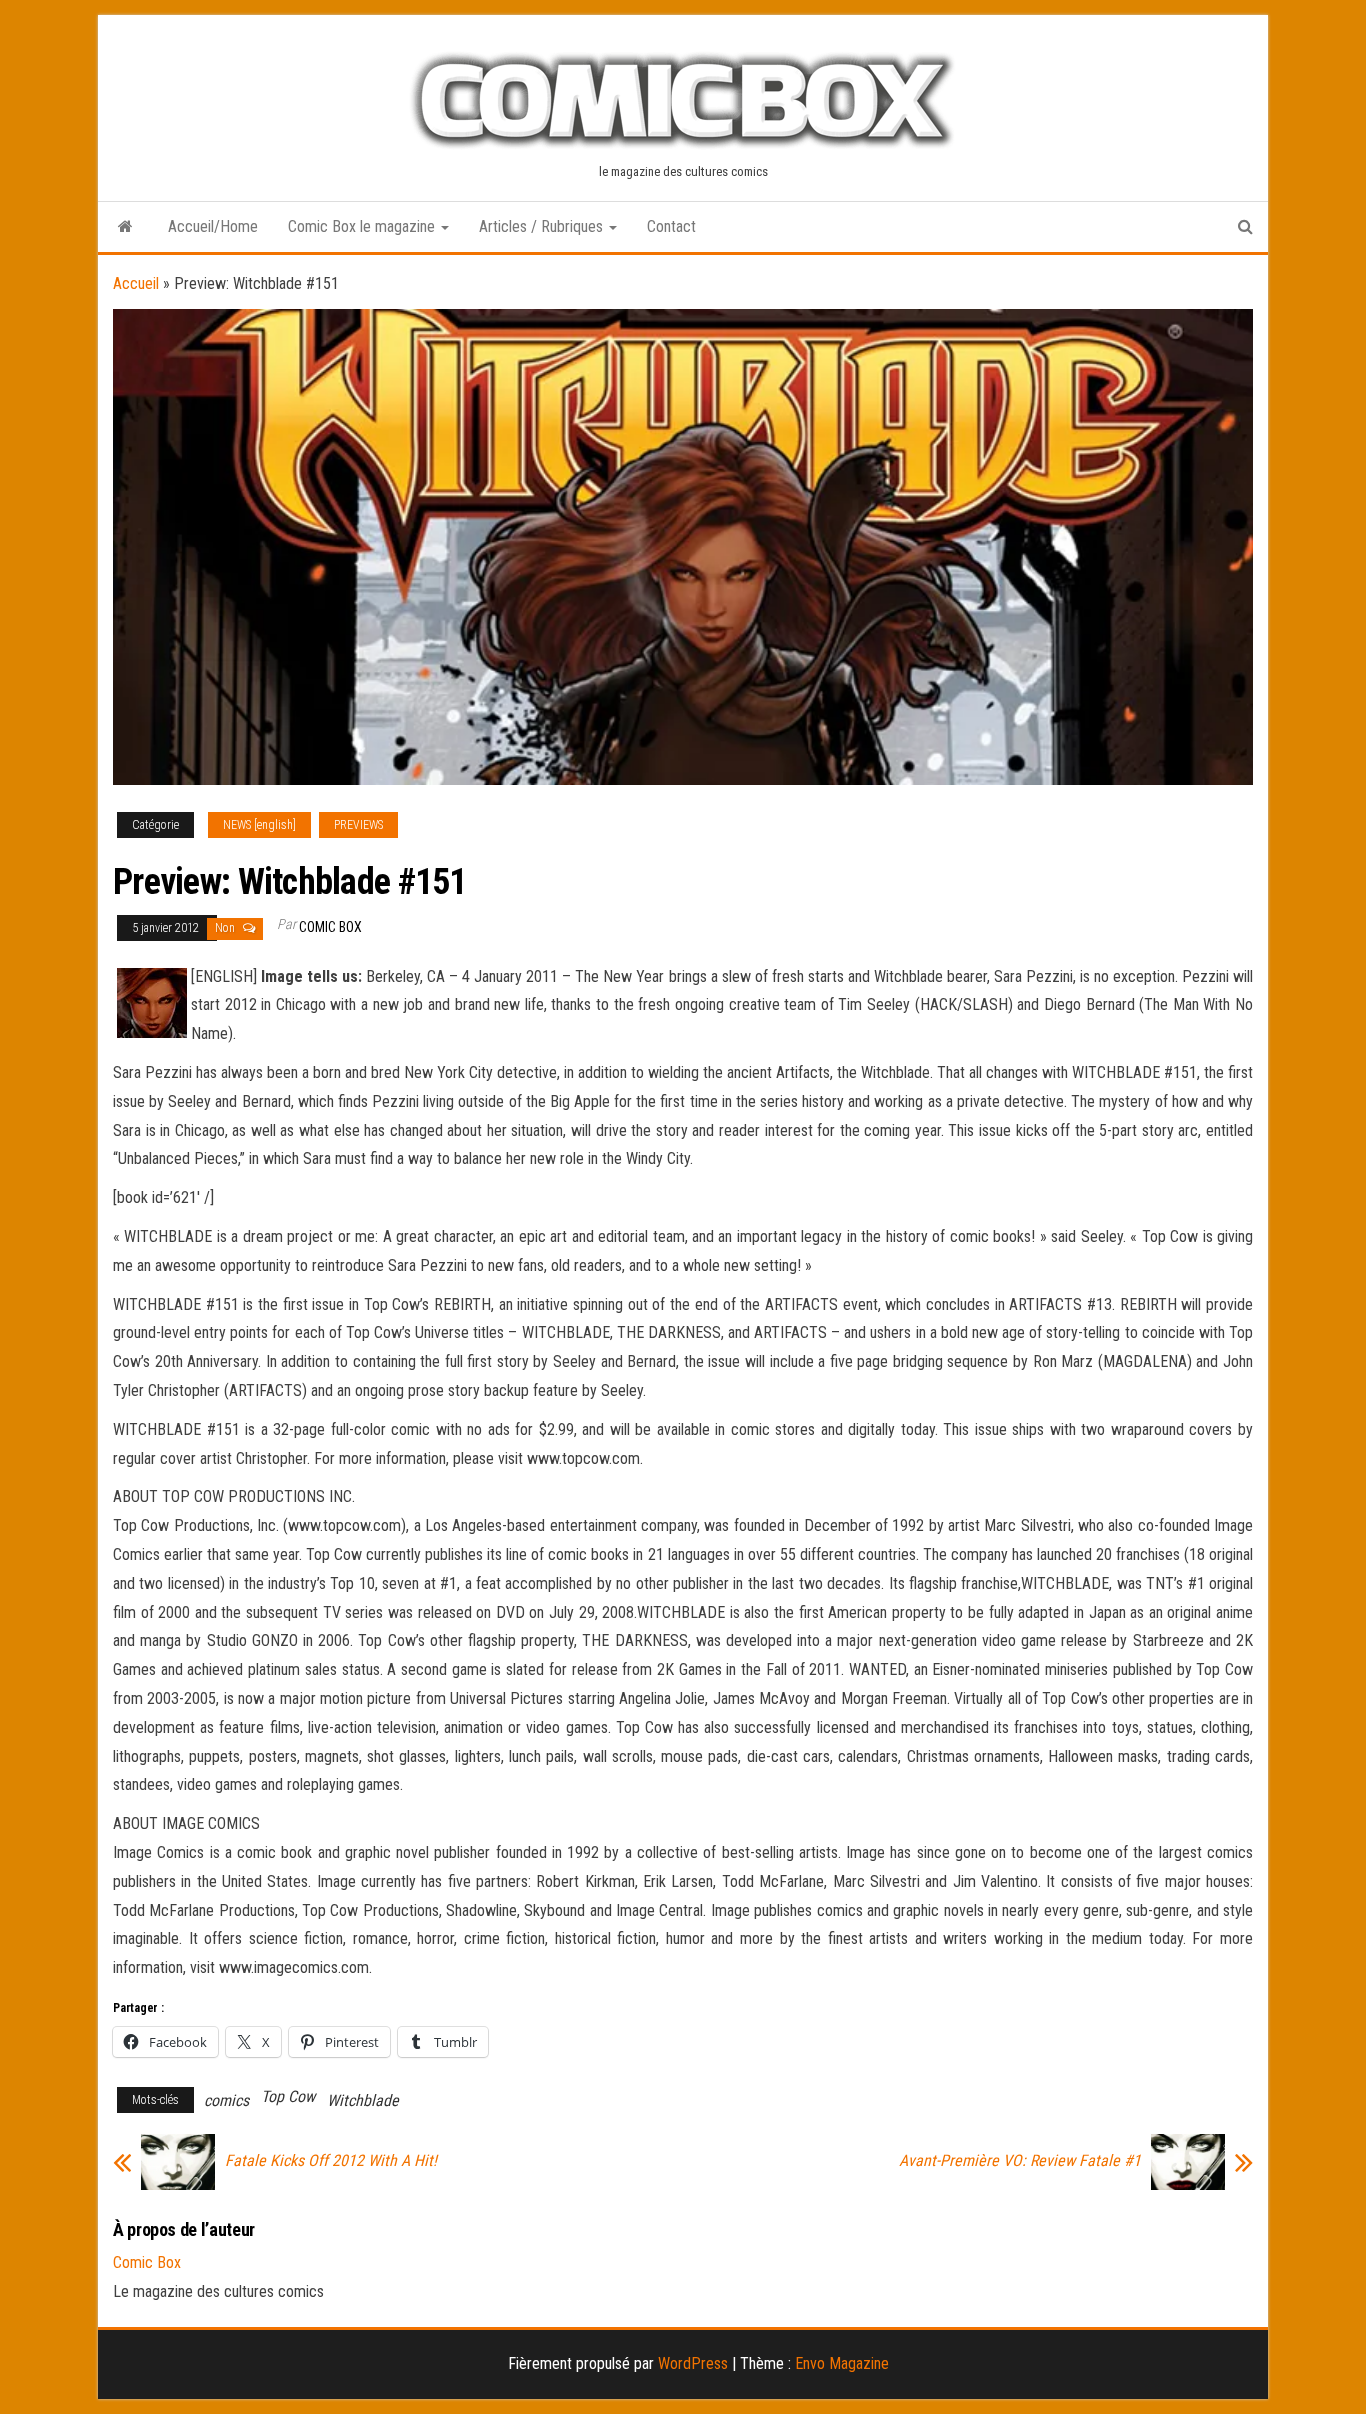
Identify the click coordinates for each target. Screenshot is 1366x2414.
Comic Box (330, 927)
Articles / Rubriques (543, 226)
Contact (671, 226)
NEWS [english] (259, 825)
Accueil (136, 283)
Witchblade (363, 2100)
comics (226, 2100)
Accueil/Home (213, 226)
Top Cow (288, 2096)
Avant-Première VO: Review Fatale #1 (1020, 2161)
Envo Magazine (842, 2363)
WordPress (693, 2363)
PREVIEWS (358, 825)
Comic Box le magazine (363, 226)
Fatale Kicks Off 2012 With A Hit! (331, 2161)
